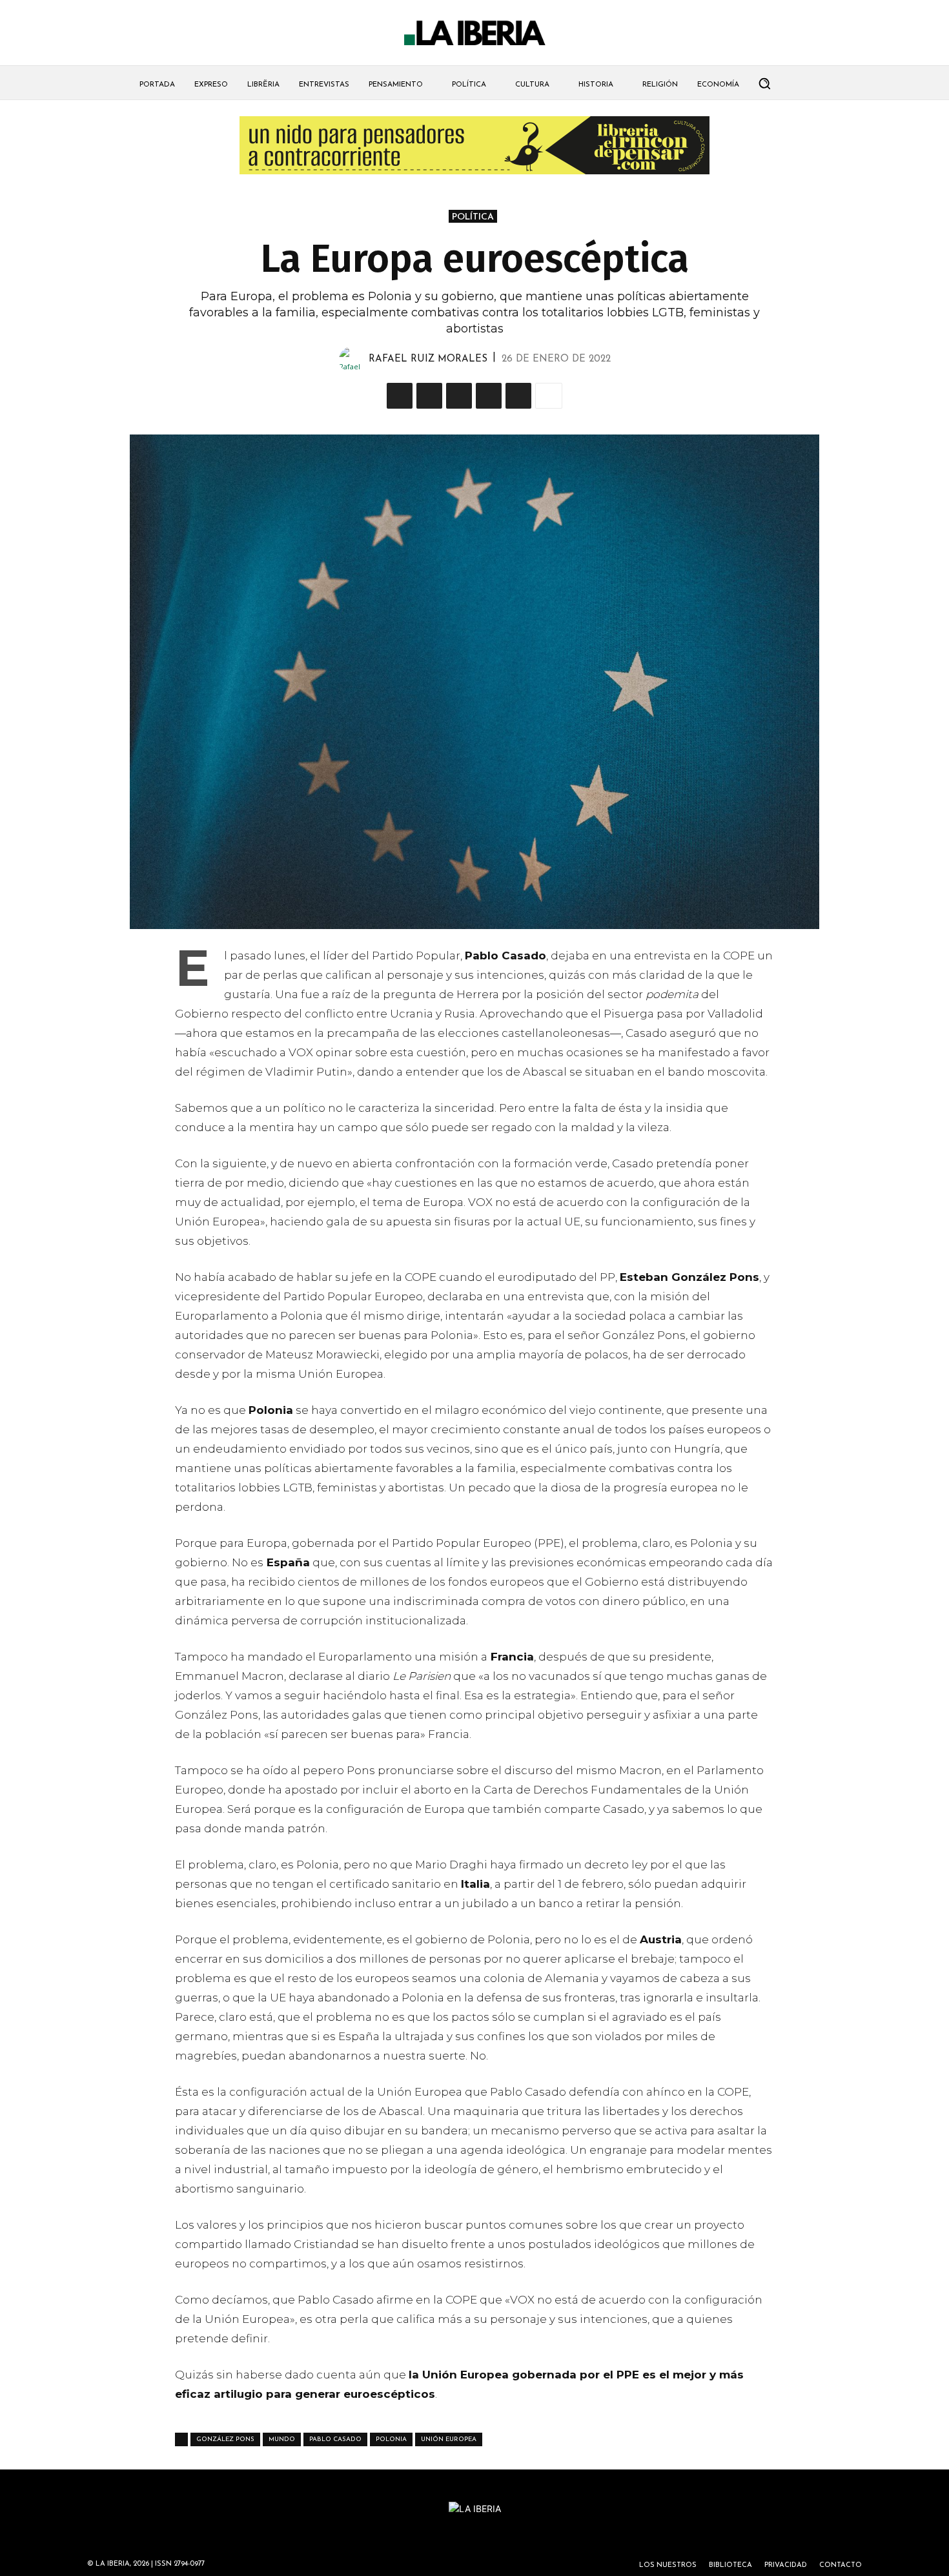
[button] (764, 83)
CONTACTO (841, 2565)
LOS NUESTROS (668, 2565)
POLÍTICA (473, 217)
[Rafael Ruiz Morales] (354, 360)
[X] (400, 396)
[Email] (518, 396)
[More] (549, 396)
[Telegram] (489, 396)
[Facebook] (459, 396)
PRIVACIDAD (786, 2565)
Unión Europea (449, 2439)
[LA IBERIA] (474, 33)
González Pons (225, 2439)
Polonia (391, 2439)
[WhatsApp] (429, 396)
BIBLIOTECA (730, 2565)
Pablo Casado (335, 2439)
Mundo (282, 2439)
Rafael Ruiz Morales (428, 359)
